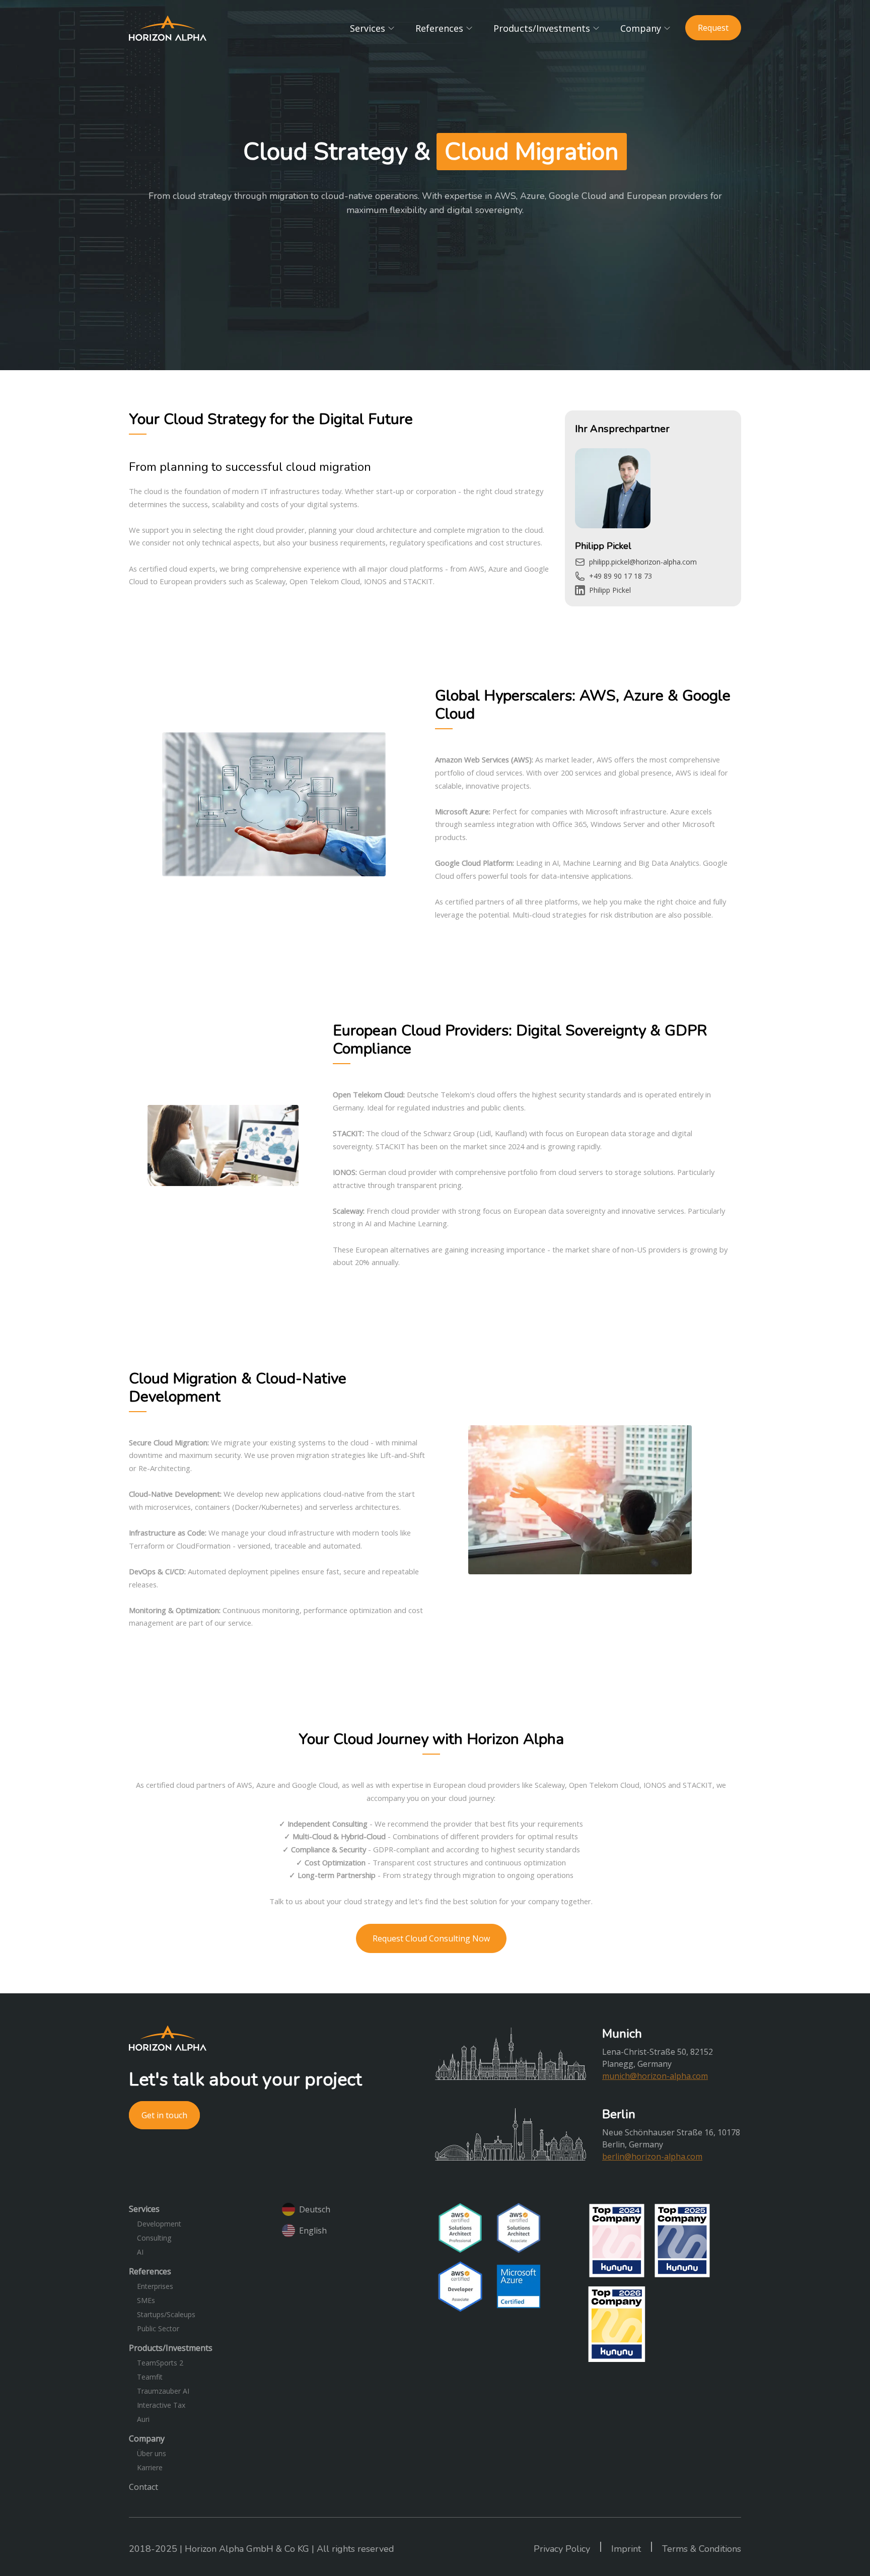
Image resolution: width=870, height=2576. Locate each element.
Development (159, 2224)
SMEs (146, 2300)
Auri (143, 2419)
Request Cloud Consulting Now (431, 1938)
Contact (143, 2487)
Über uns (152, 2453)
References (439, 28)
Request (713, 28)
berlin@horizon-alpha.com (652, 2156)
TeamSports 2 (160, 2363)
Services (368, 28)
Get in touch (164, 2115)
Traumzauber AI (163, 2391)
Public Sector (158, 2328)
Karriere (150, 2467)
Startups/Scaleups (166, 2314)
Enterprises (155, 2286)
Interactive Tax (161, 2405)
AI (140, 2252)
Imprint (626, 2549)
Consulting (154, 2238)
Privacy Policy (562, 2549)
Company (641, 28)
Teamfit (150, 2377)
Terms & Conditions (702, 2549)
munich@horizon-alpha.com (655, 2076)
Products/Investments (542, 28)
